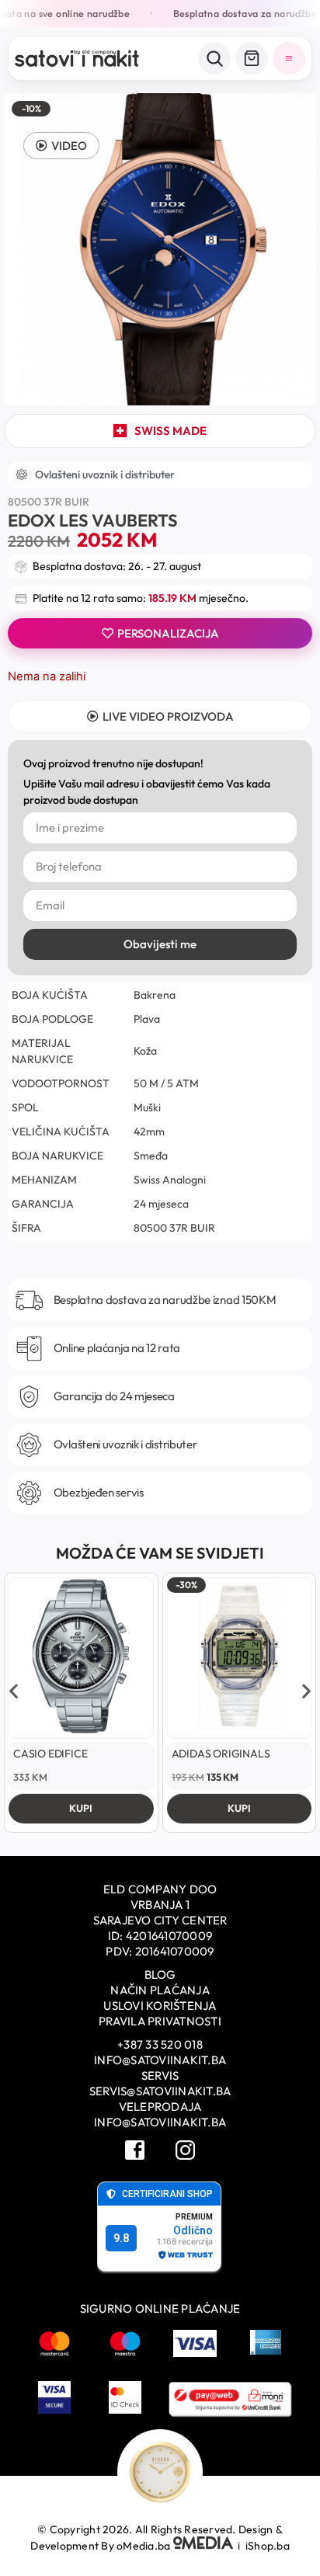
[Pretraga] (214, 58)
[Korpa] (252, 58)
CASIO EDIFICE (50, 1754)
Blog (160, 1975)
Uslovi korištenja (160, 2006)
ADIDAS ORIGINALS (221, 1754)
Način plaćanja (160, 1990)
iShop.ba (268, 2546)
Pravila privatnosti (160, 2021)
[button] (61, 146)
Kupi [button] (81, 1808)
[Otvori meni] (289, 58)
